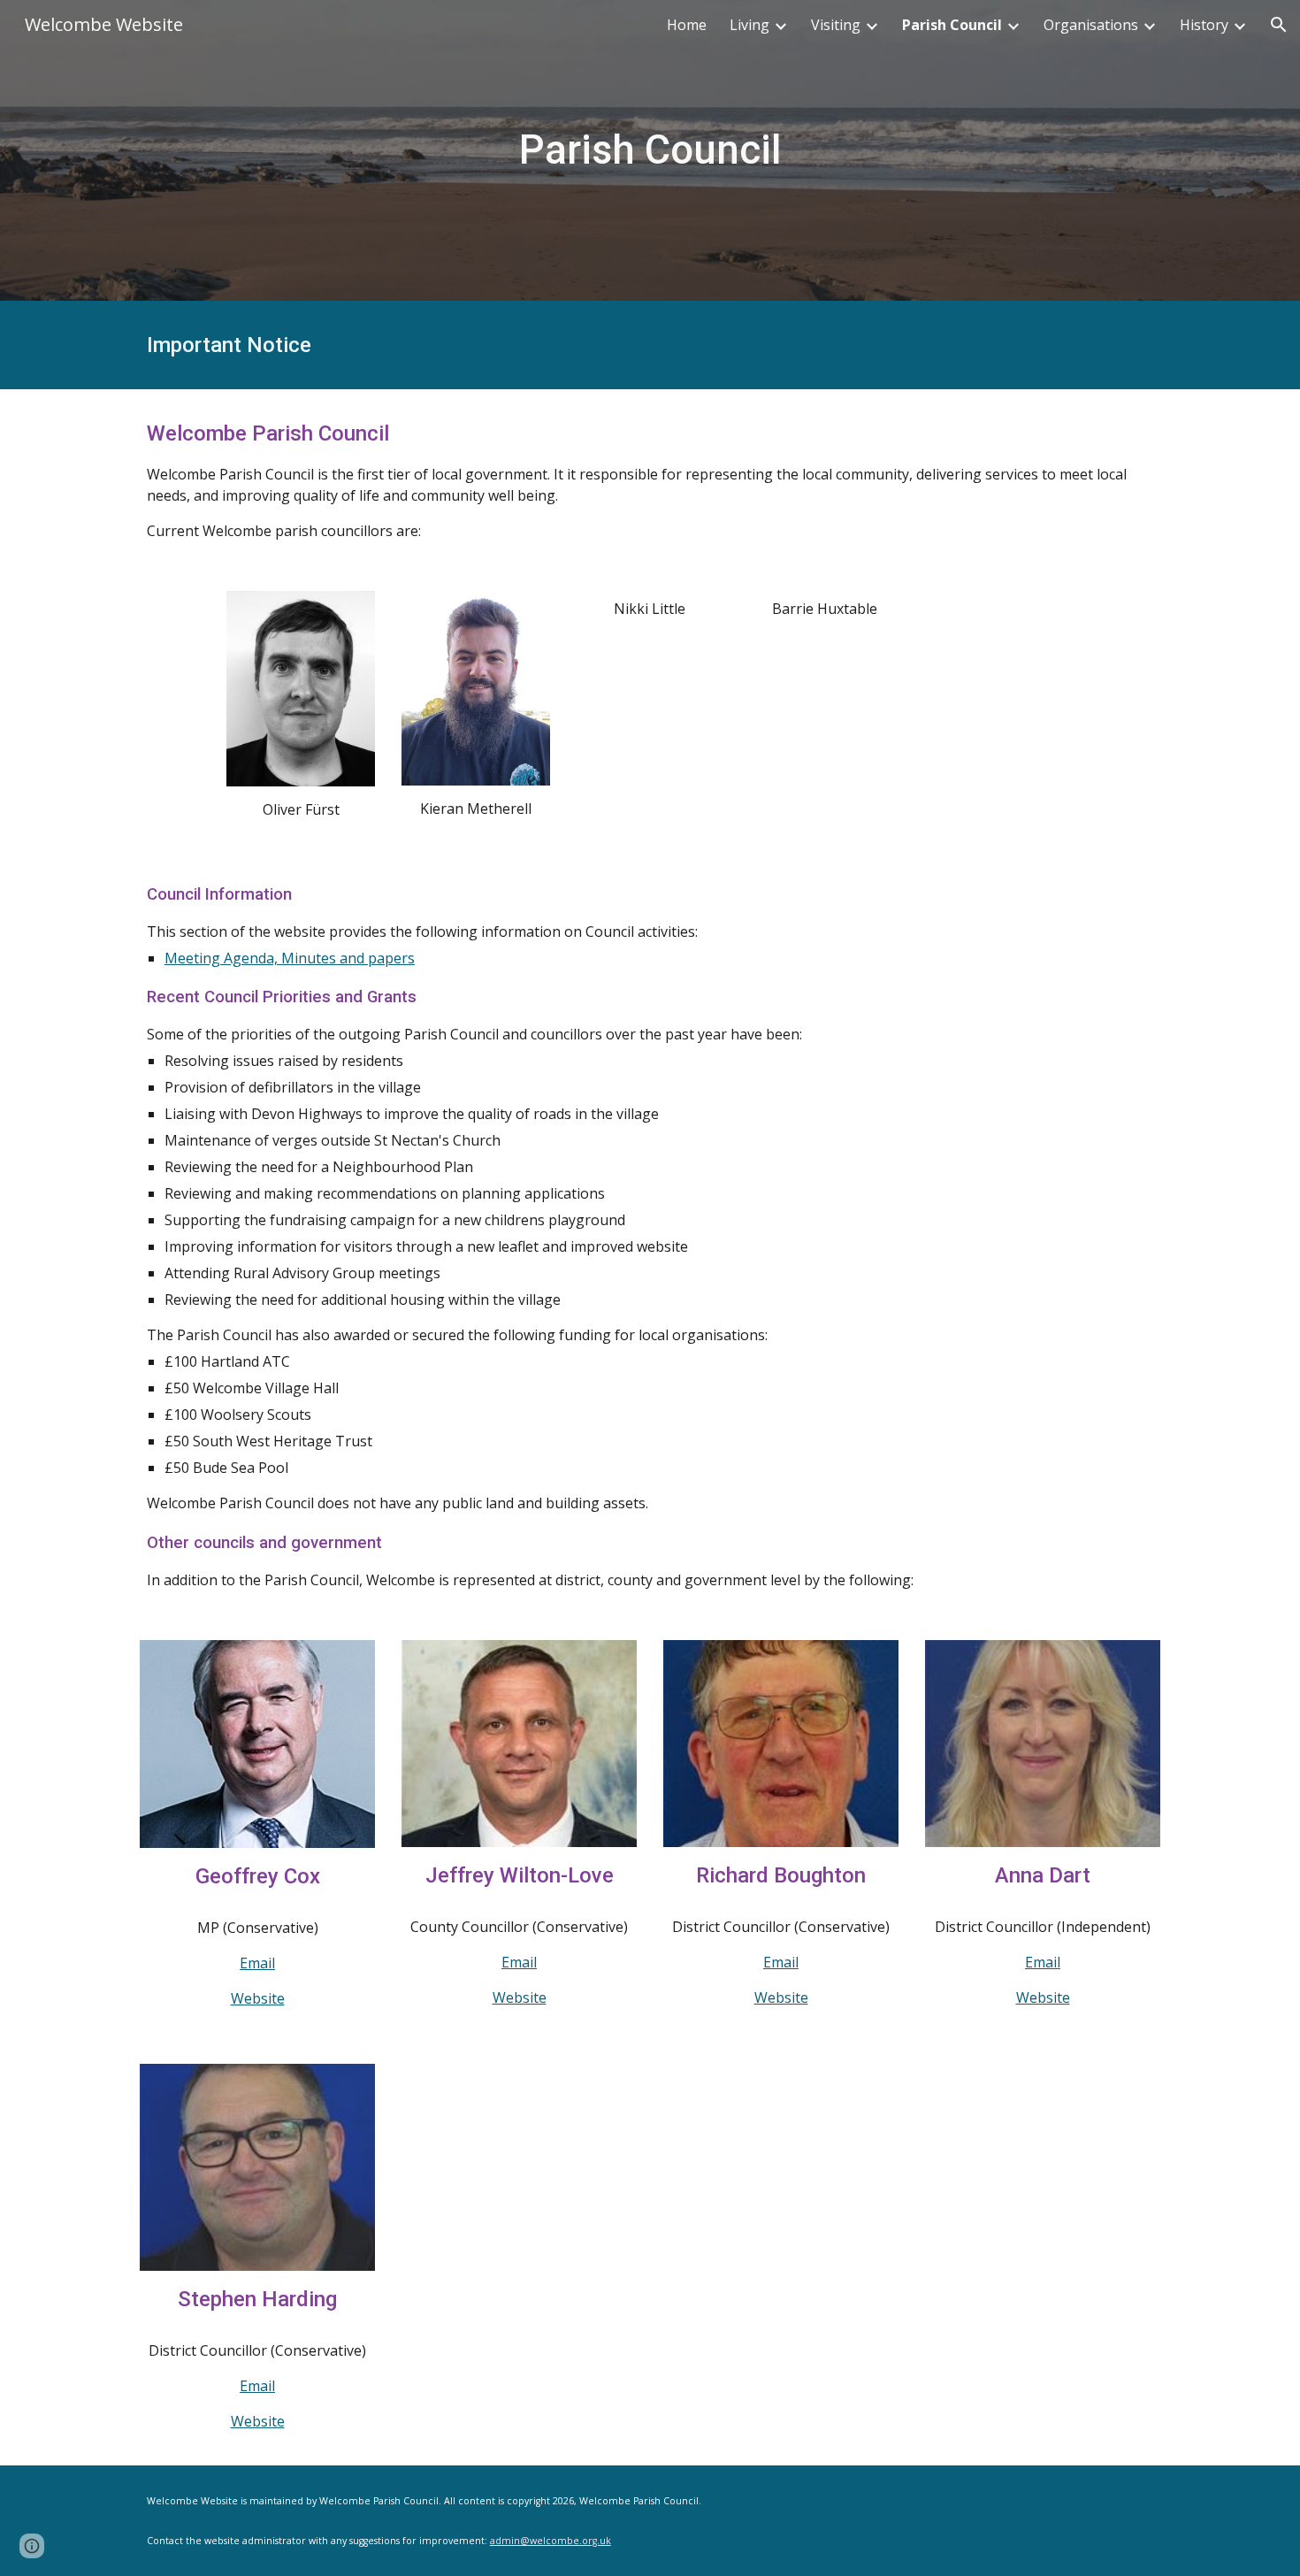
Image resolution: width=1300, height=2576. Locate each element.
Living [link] (749, 25)
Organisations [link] (1091, 25)
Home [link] (687, 25)
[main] (650, 151)
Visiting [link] (836, 25)
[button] (1279, 25)
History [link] (1204, 25)
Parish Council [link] (952, 25)
